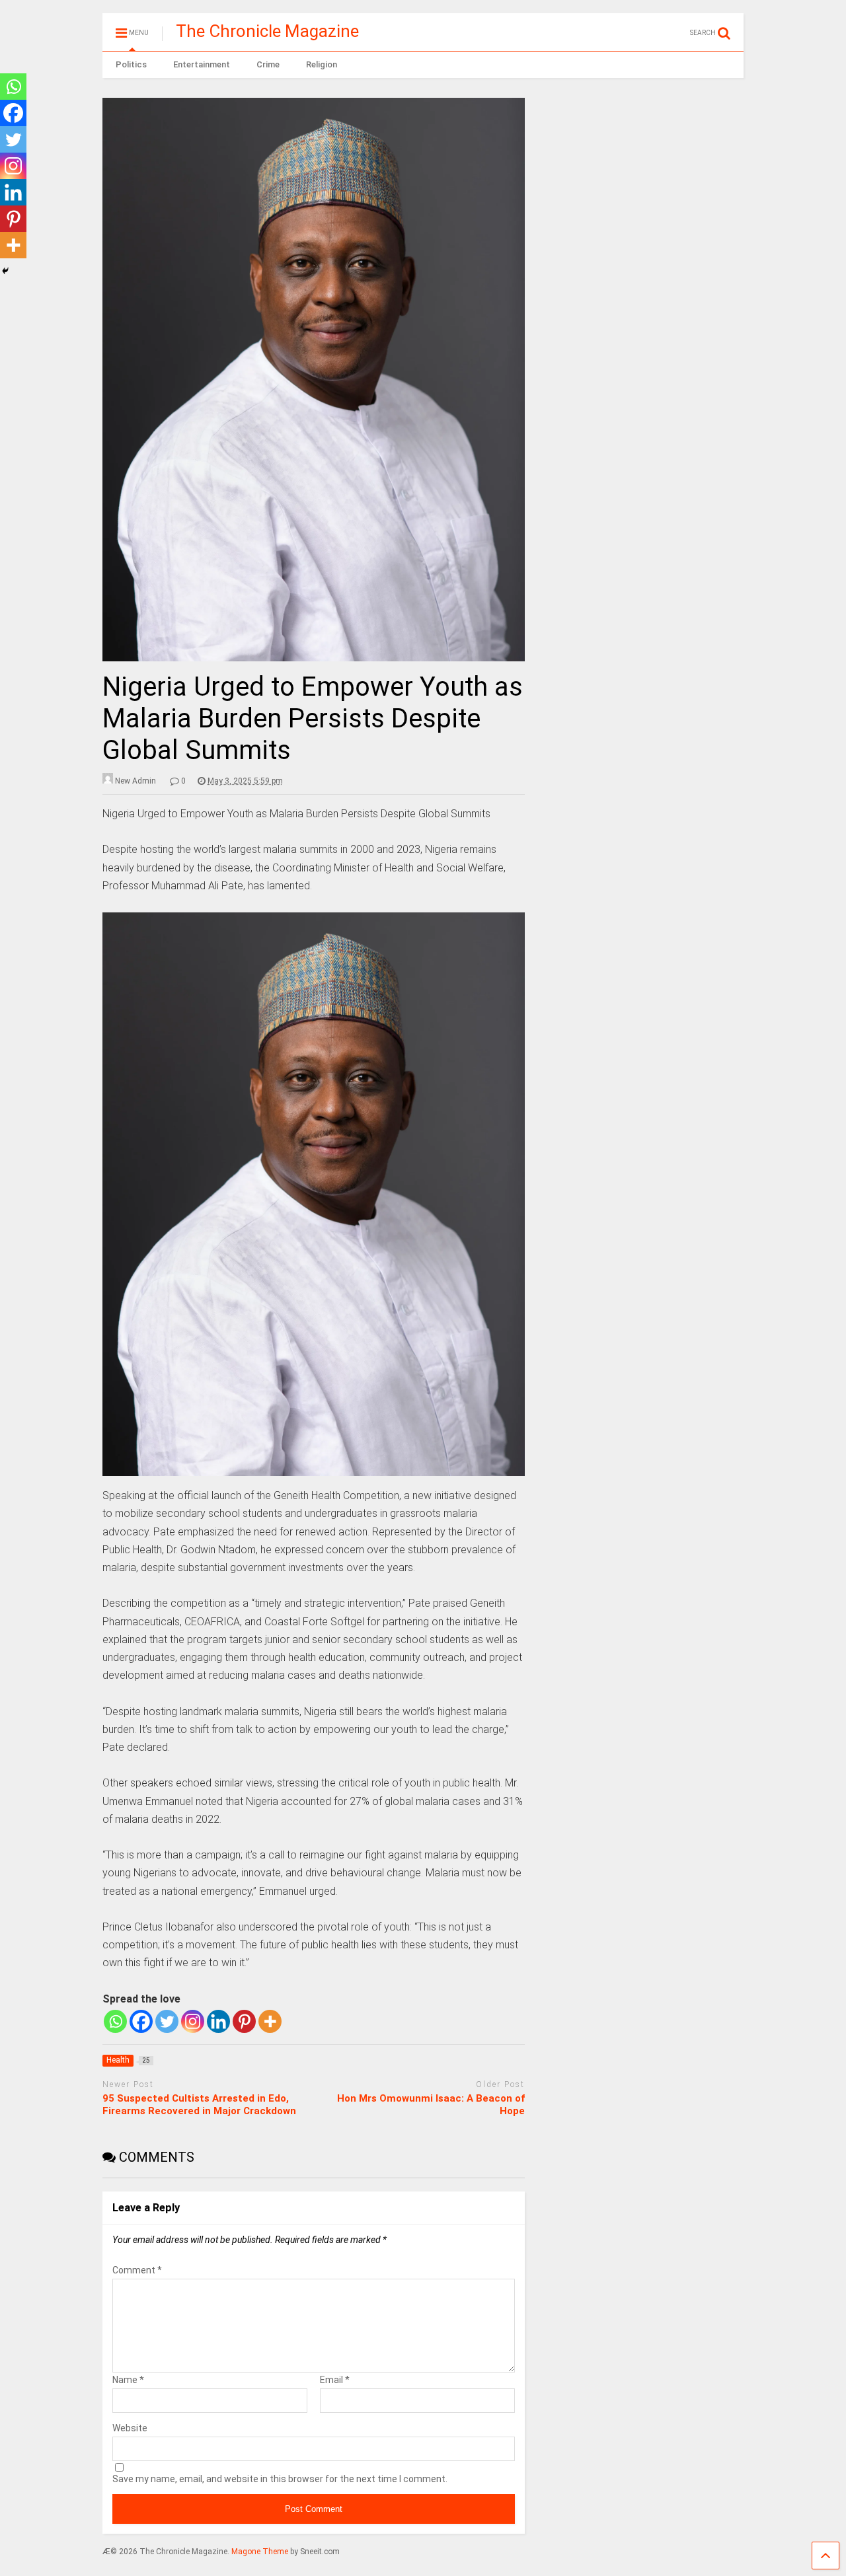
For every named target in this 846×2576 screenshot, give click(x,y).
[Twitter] (167, 2021)
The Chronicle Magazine (267, 31)
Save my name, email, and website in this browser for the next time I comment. (280, 2479)
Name (128, 2380)
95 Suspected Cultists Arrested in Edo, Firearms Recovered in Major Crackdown (199, 2105)
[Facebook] (141, 2021)
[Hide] (5, 271)
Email (335, 2380)
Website (130, 2428)
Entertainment (202, 64)
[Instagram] (193, 2021)
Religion (322, 64)
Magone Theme (260, 2552)
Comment (137, 2270)
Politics (131, 64)
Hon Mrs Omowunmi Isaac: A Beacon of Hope (431, 2105)
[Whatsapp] (115, 2021)
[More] (270, 2021)
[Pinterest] (244, 2021)
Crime (268, 64)
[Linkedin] (218, 2021)
